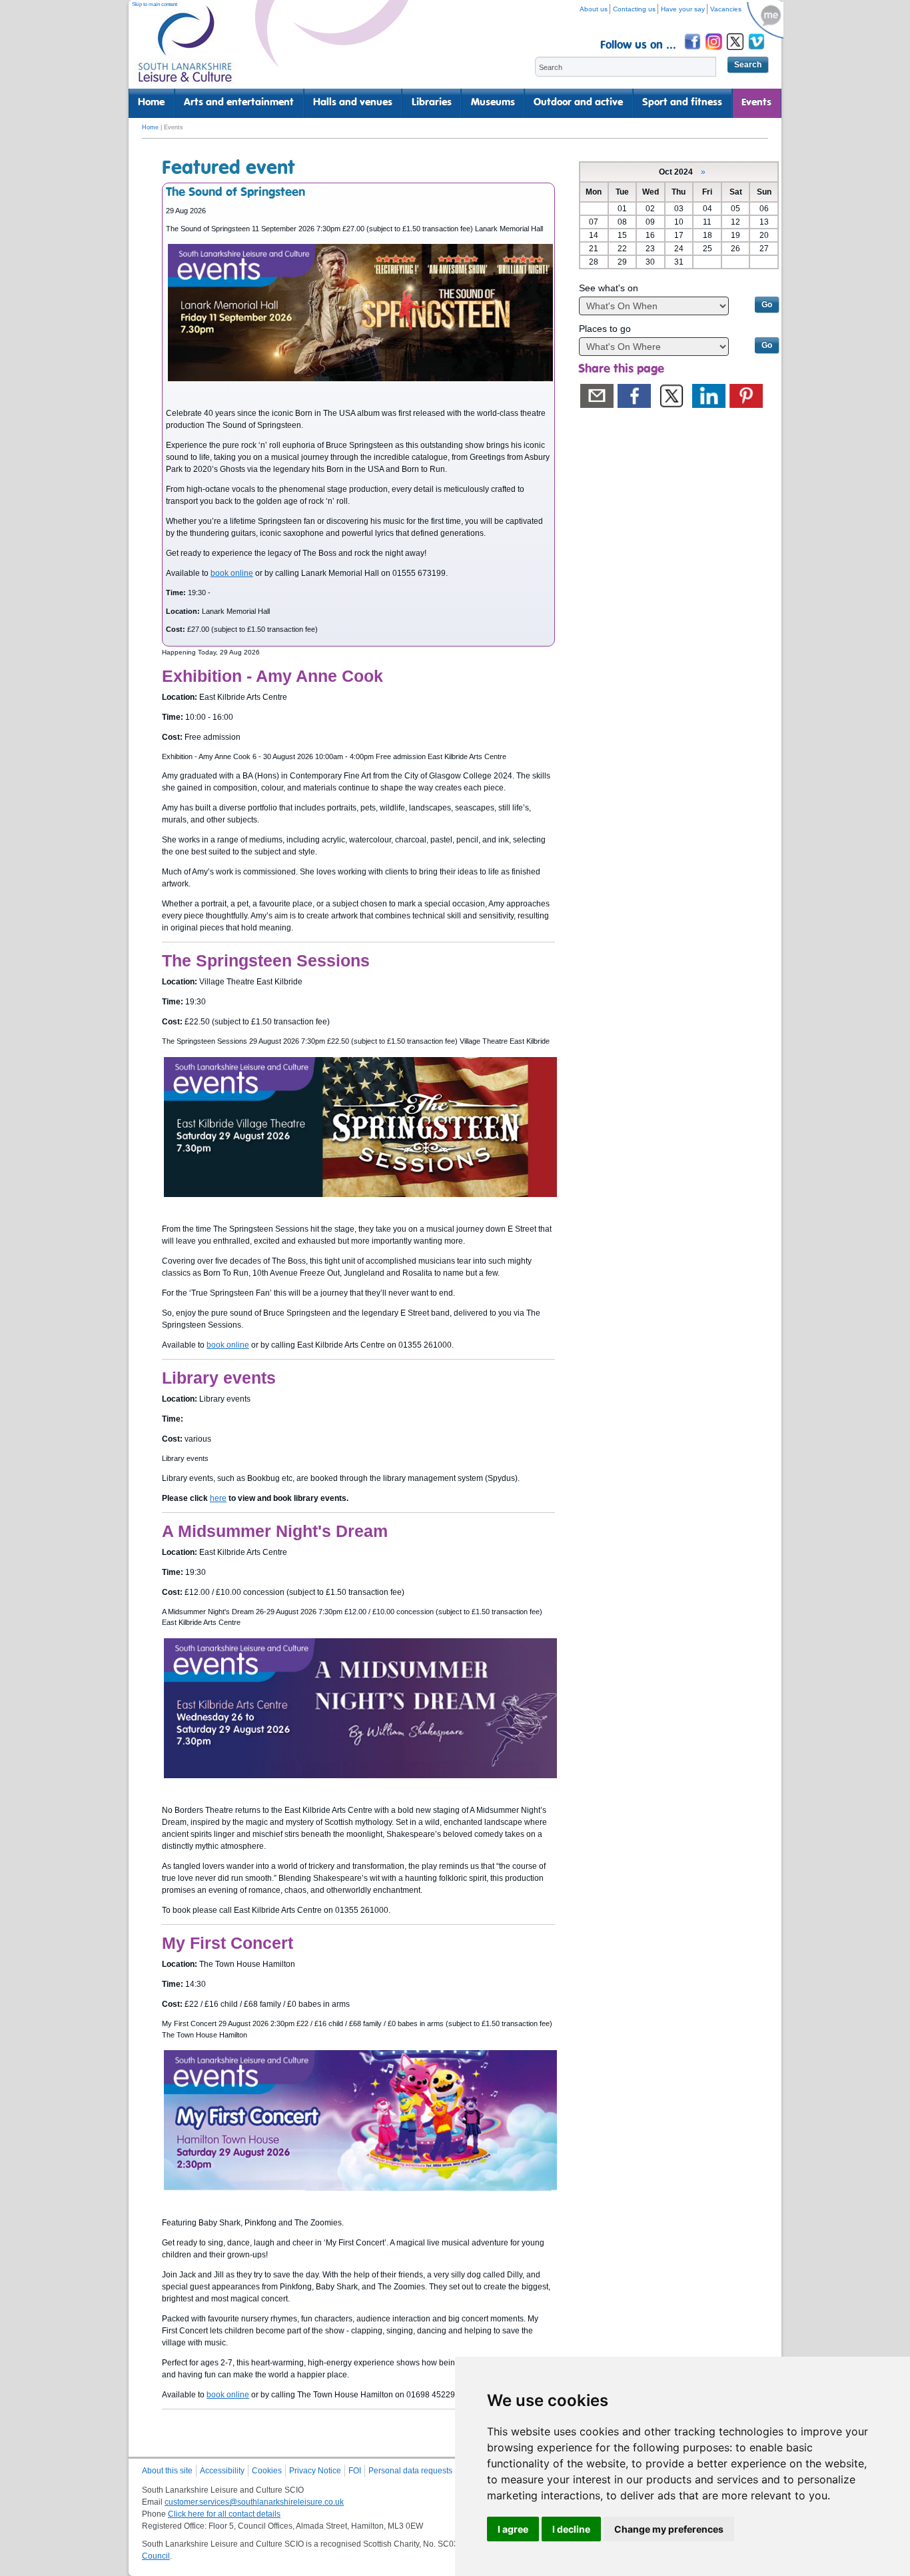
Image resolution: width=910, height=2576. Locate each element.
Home (151, 103)
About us (594, 9)
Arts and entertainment (239, 103)
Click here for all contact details (224, 2514)
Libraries (432, 103)
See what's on (609, 288)
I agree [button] (513, 2529)
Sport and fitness (682, 103)
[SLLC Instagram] (715, 52)
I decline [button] (571, 2529)
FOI (355, 2471)
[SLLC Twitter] (736, 52)
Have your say (683, 9)
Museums (493, 103)
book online (232, 573)
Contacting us (634, 9)
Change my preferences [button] (669, 2529)
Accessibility (222, 2471)
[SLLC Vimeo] (757, 52)
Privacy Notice (315, 2471)
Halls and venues (353, 103)
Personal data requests (410, 2471)
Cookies (267, 2471)
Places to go (605, 329)
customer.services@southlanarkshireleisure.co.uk (254, 2502)
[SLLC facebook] (693, 52)
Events (756, 103)
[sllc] (185, 50)
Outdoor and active (578, 103)
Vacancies (726, 9)
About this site (167, 2471)
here (218, 1498)
